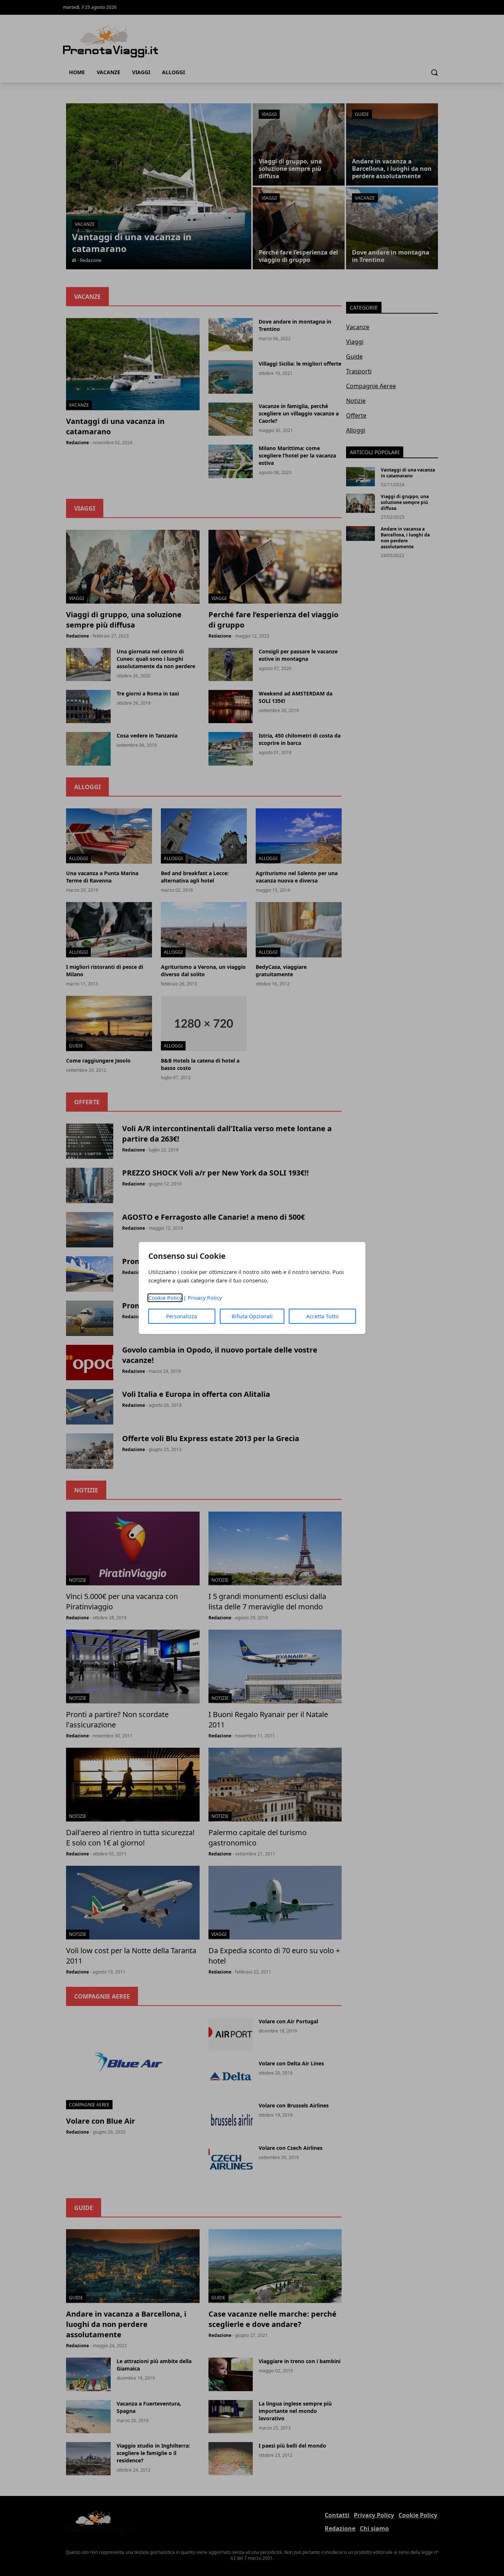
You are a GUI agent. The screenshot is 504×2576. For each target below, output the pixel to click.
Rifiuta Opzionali (252, 1316)
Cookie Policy (165, 1298)
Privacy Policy (205, 1298)
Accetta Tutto (322, 1316)
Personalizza (182, 1316)
